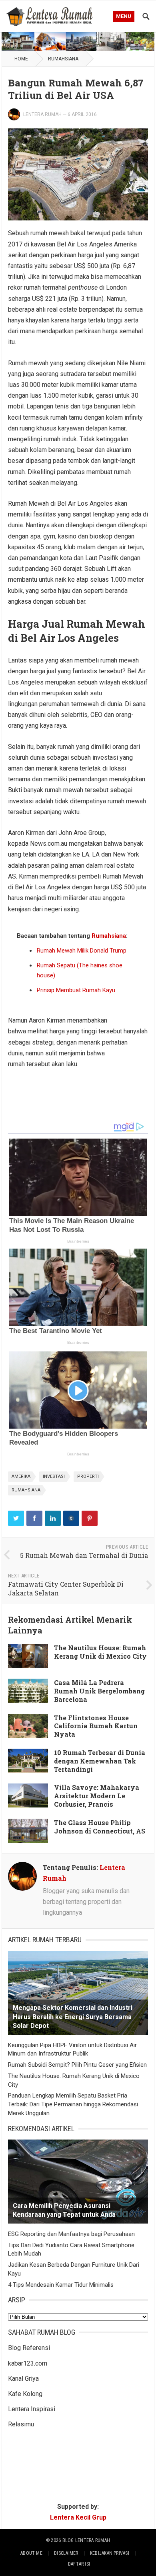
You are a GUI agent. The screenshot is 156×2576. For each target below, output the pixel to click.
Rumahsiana (63, 59)
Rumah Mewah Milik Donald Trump (82, 951)
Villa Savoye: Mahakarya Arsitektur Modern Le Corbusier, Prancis (97, 1796)
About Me (31, 2553)
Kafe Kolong (25, 2394)
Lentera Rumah (42, 114)
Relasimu (21, 2424)
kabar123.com (28, 2363)
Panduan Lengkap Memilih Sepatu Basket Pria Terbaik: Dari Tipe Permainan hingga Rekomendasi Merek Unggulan (73, 2104)
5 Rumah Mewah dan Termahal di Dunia (84, 1555)
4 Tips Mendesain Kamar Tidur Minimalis (61, 2285)
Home (21, 59)
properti (88, 1476)
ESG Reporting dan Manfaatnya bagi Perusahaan (71, 2234)
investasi (54, 1476)
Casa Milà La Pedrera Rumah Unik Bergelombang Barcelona (99, 1691)
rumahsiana (26, 1490)
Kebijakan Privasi (110, 2553)
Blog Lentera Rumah (86, 2540)
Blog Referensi (29, 2348)
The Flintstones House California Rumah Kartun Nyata (96, 1726)
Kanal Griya (23, 2379)
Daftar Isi (79, 2564)
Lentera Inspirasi (32, 2409)
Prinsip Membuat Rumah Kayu (76, 990)
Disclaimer (66, 2553)
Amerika (21, 1476)
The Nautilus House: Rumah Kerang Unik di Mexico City (100, 1652)
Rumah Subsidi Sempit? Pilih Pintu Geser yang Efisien (77, 2065)
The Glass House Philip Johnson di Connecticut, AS (100, 1827)
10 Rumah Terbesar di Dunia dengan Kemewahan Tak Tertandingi (100, 1761)
